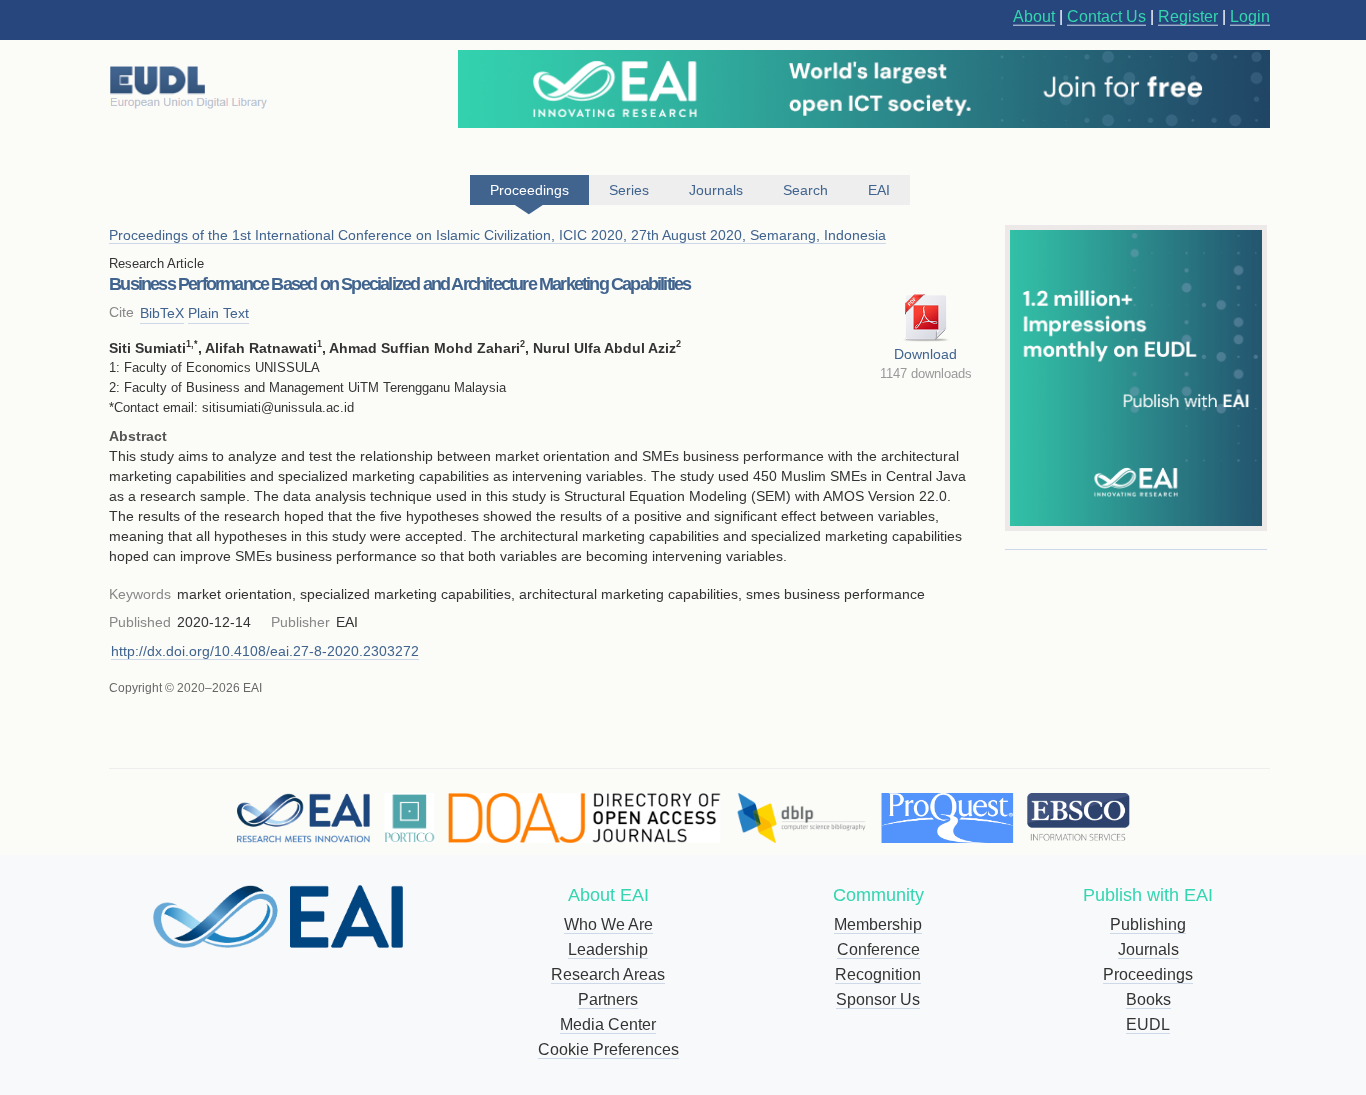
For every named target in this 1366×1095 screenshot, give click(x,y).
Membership (878, 924)
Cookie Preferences (608, 1049)
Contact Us (1106, 16)
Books (1148, 999)
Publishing (1148, 924)
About (1034, 16)
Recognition (878, 974)
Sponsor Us (878, 999)
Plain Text (218, 313)
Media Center (608, 1024)
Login (1250, 16)
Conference (878, 949)
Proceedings (1148, 974)
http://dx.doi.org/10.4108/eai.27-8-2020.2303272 (265, 651)
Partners (608, 999)
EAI (879, 190)
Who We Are (608, 924)
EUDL (1148, 1024)
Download (925, 354)
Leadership (608, 949)
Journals (1148, 949)
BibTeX (162, 313)
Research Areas (608, 974)
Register (1188, 16)
